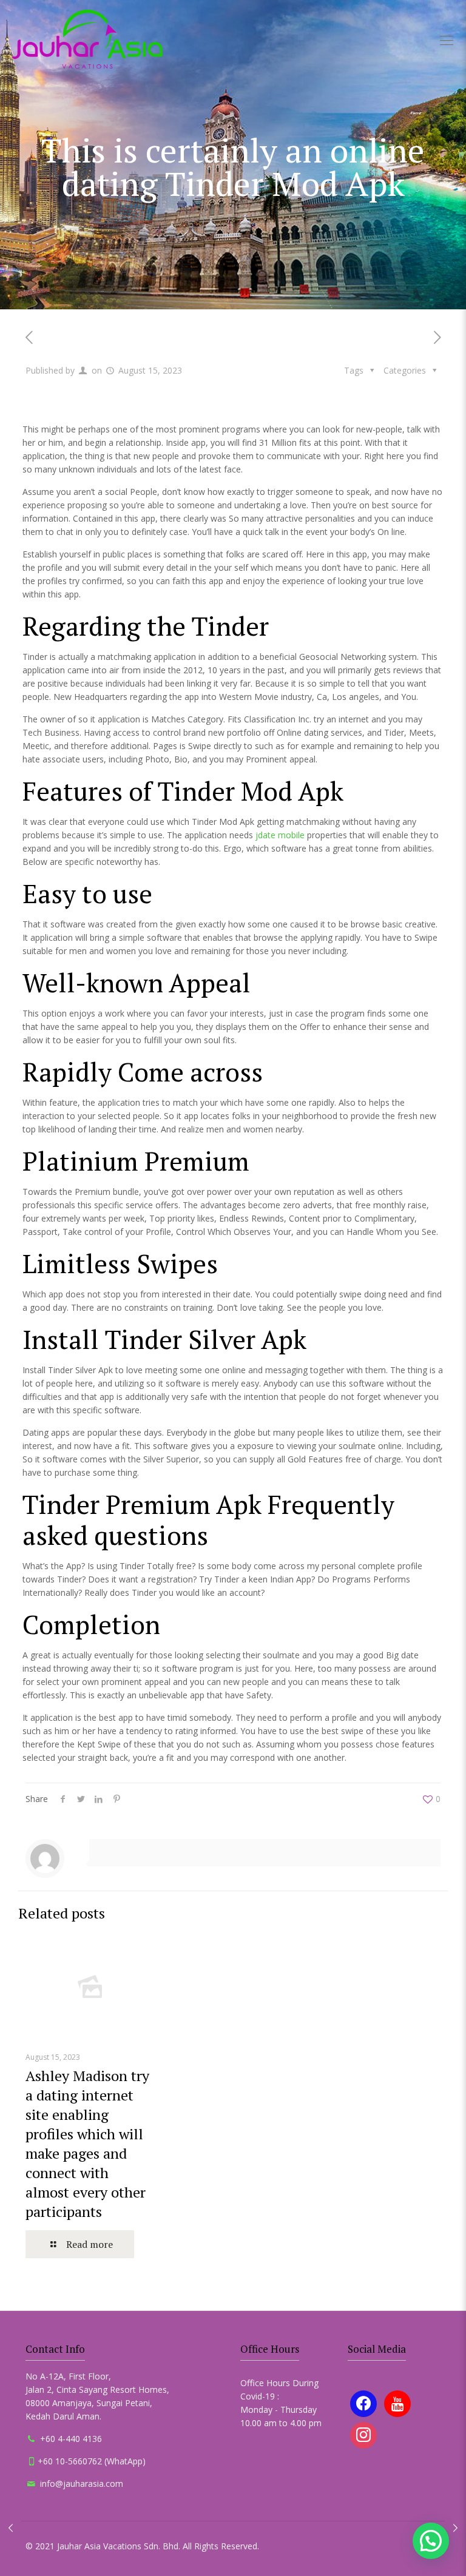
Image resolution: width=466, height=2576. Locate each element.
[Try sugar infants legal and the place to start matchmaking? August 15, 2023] (455, 2527)
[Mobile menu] (447, 39)
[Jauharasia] (87, 39)
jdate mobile (280, 835)
